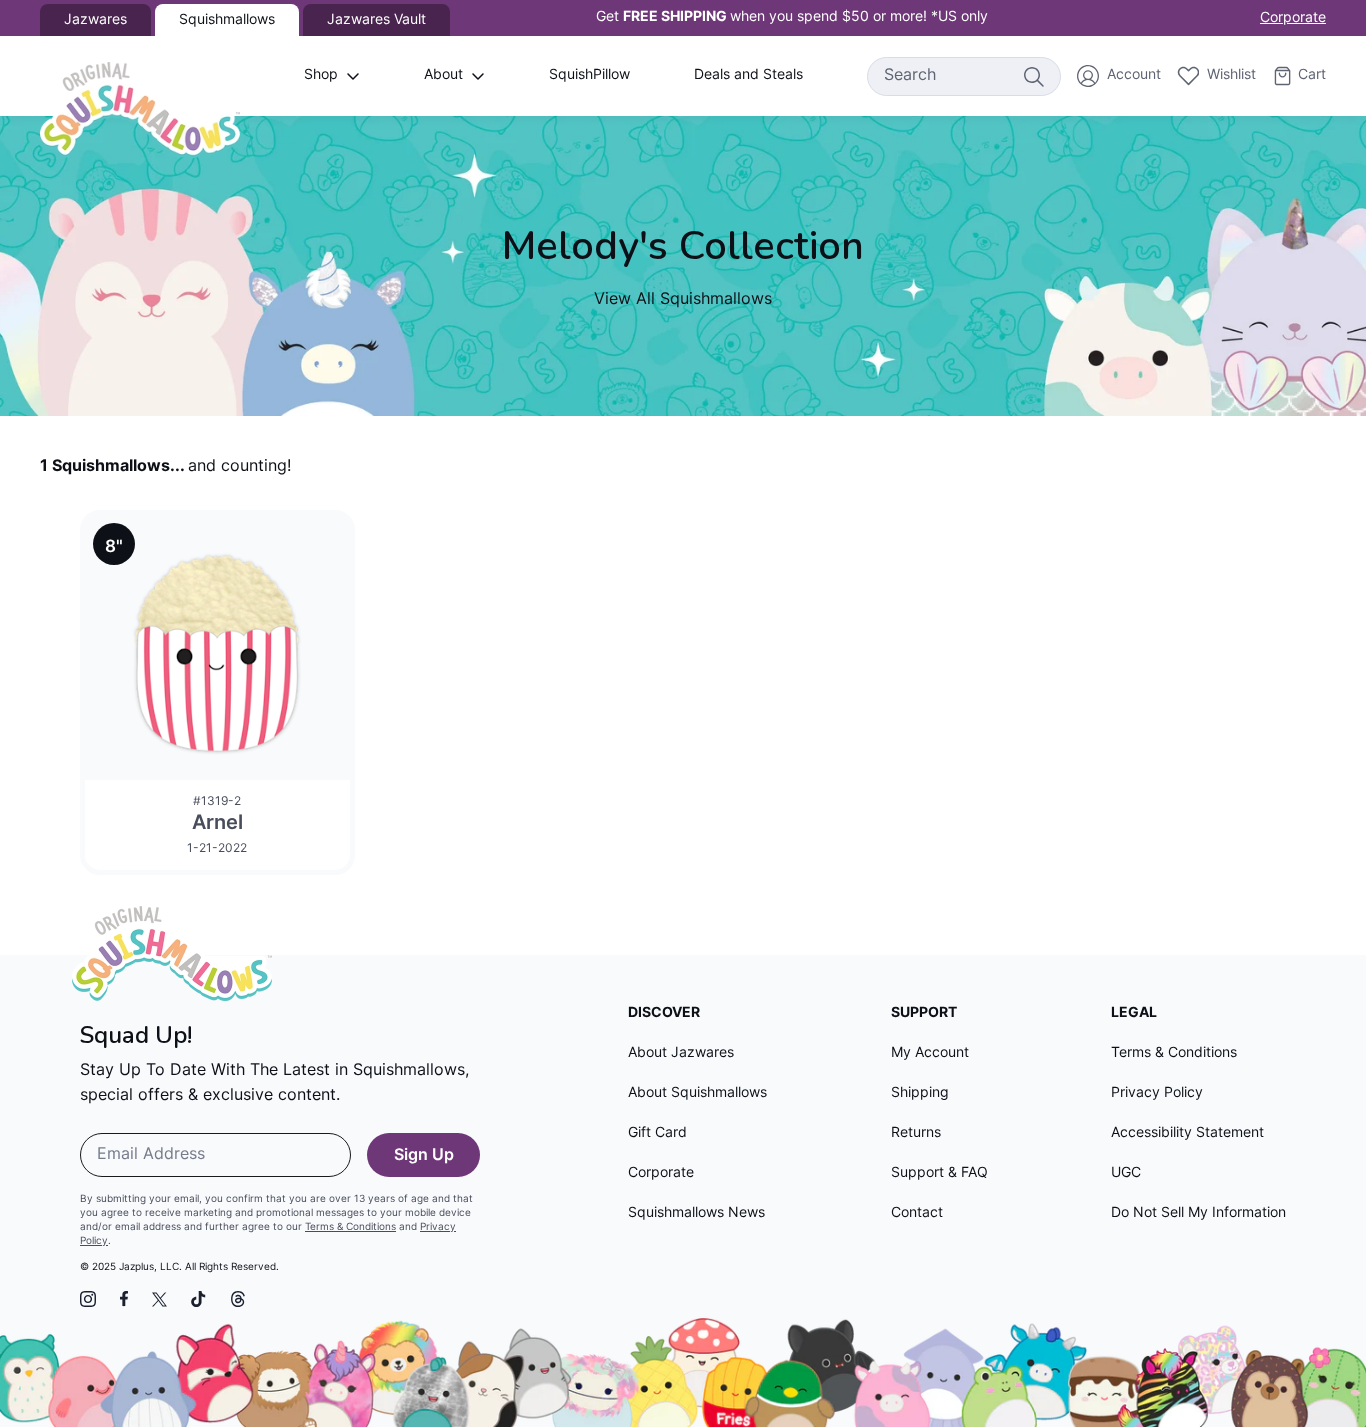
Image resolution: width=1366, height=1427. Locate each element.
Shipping (920, 1093)
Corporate (1293, 18)
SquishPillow (589, 75)
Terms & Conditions (350, 1227)
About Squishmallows (697, 1093)
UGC (1126, 1173)
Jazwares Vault (376, 20)
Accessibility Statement (1187, 1133)
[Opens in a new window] (88, 1299)
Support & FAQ (939, 1173)
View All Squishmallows (683, 300)
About (443, 75)
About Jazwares (681, 1053)
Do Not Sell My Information (1198, 1213)
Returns (916, 1133)
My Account (930, 1053)
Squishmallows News (696, 1213)
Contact (917, 1213)
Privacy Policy (1157, 1093)
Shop (321, 75)
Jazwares (95, 20)
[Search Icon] (1033, 76)
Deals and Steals (748, 75)
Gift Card (657, 1133)
